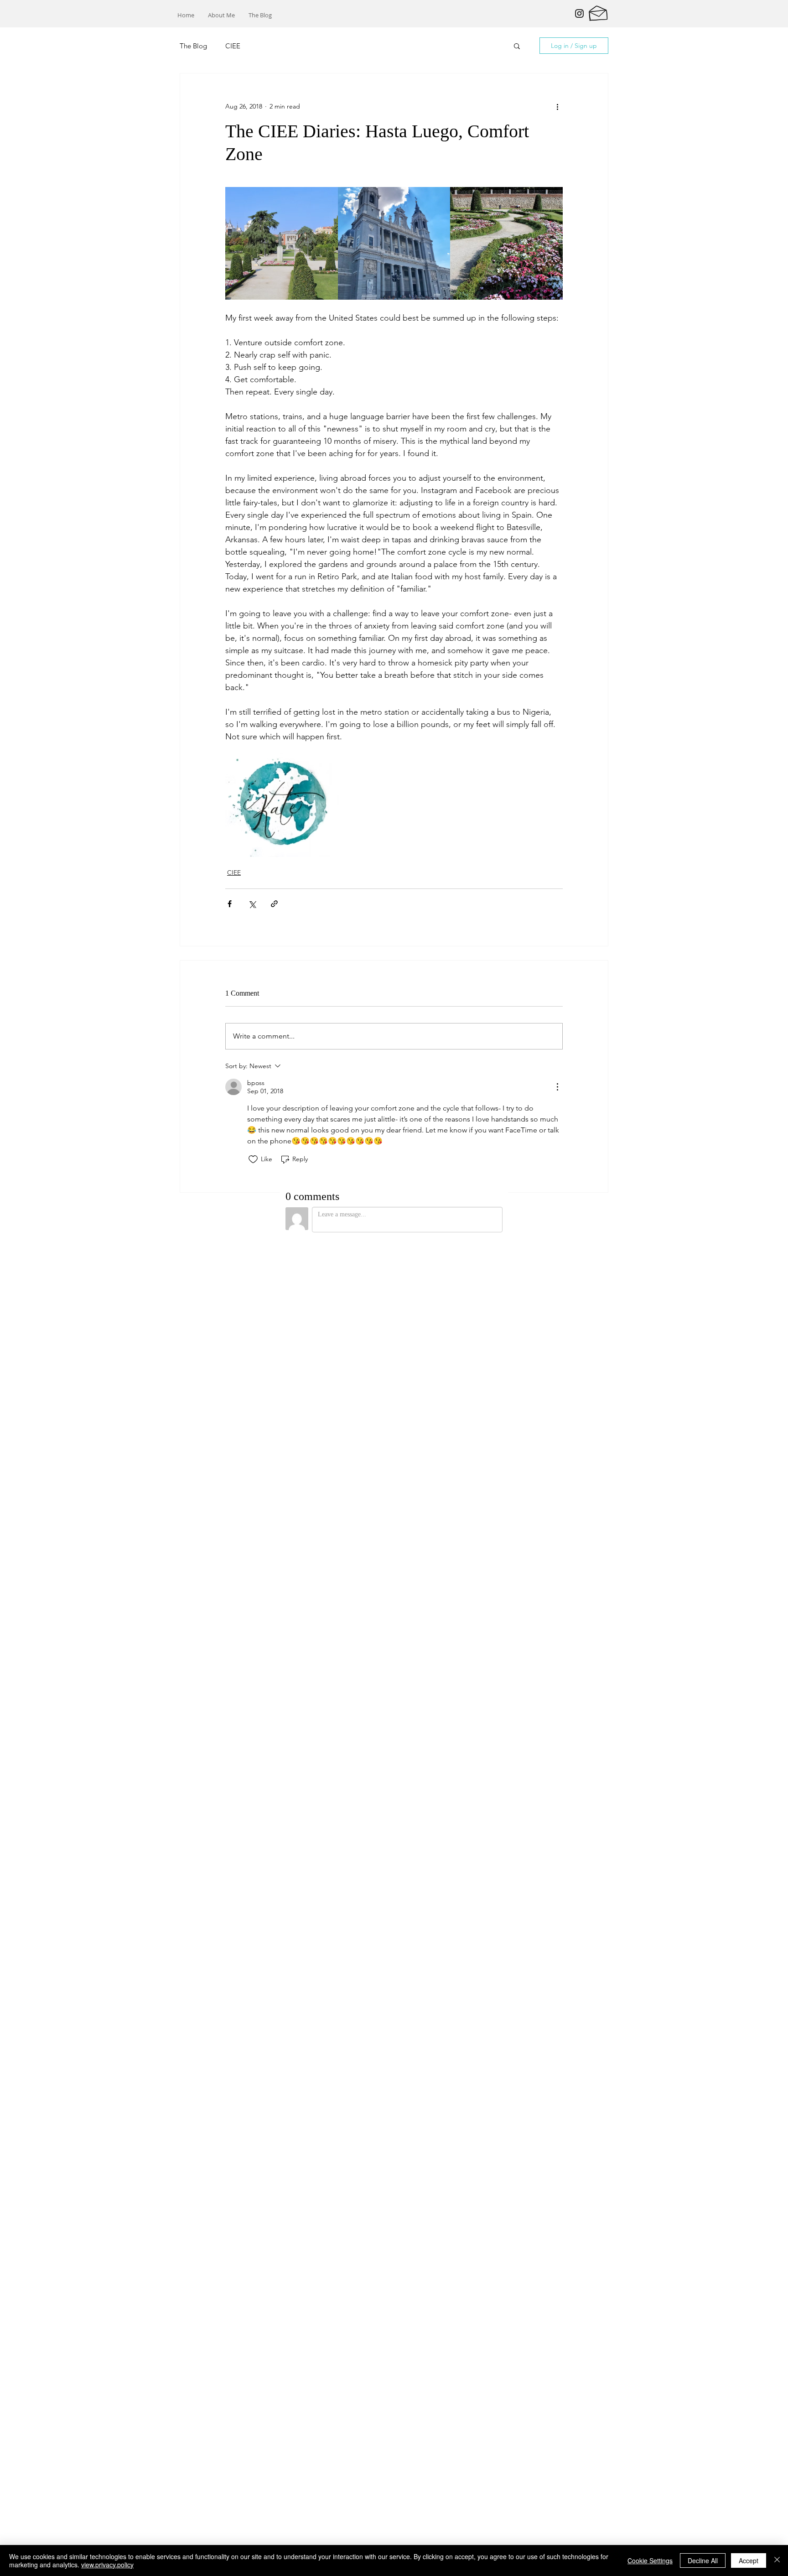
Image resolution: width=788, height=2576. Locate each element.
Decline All (703, 2560)
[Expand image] (282, 243)
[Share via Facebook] (230, 904)
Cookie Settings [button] (650, 2560)
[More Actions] (557, 1087)
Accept (749, 2560)
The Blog (193, 46)
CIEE (233, 46)
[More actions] (557, 106)
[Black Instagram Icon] (579, 13)
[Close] (777, 2560)
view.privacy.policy (107, 2565)
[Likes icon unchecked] (253, 1159)
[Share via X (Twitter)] (252, 904)
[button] (517, 46)
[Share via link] (274, 904)
